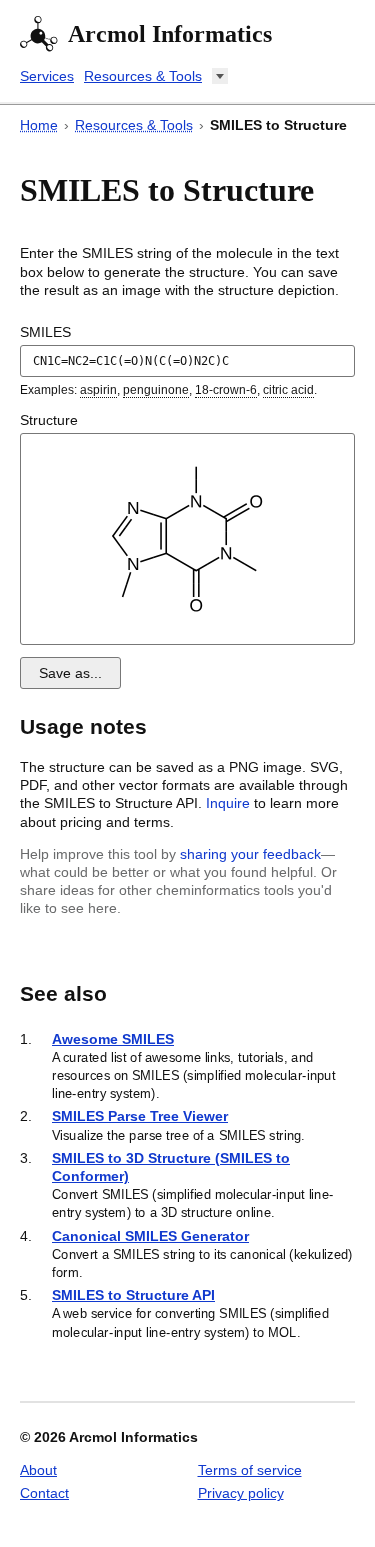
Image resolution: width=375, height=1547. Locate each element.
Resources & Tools (143, 76)
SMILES (45, 332)
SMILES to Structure (278, 125)
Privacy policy (241, 1493)
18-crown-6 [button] (226, 390)
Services (47, 76)
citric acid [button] (288, 390)
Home (39, 125)
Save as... (70, 673)
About (38, 1470)
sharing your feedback (250, 854)
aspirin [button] (98, 390)
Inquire (228, 803)
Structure (49, 420)
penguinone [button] (156, 390)
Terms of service (250, 1470)
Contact (44, 1493)
